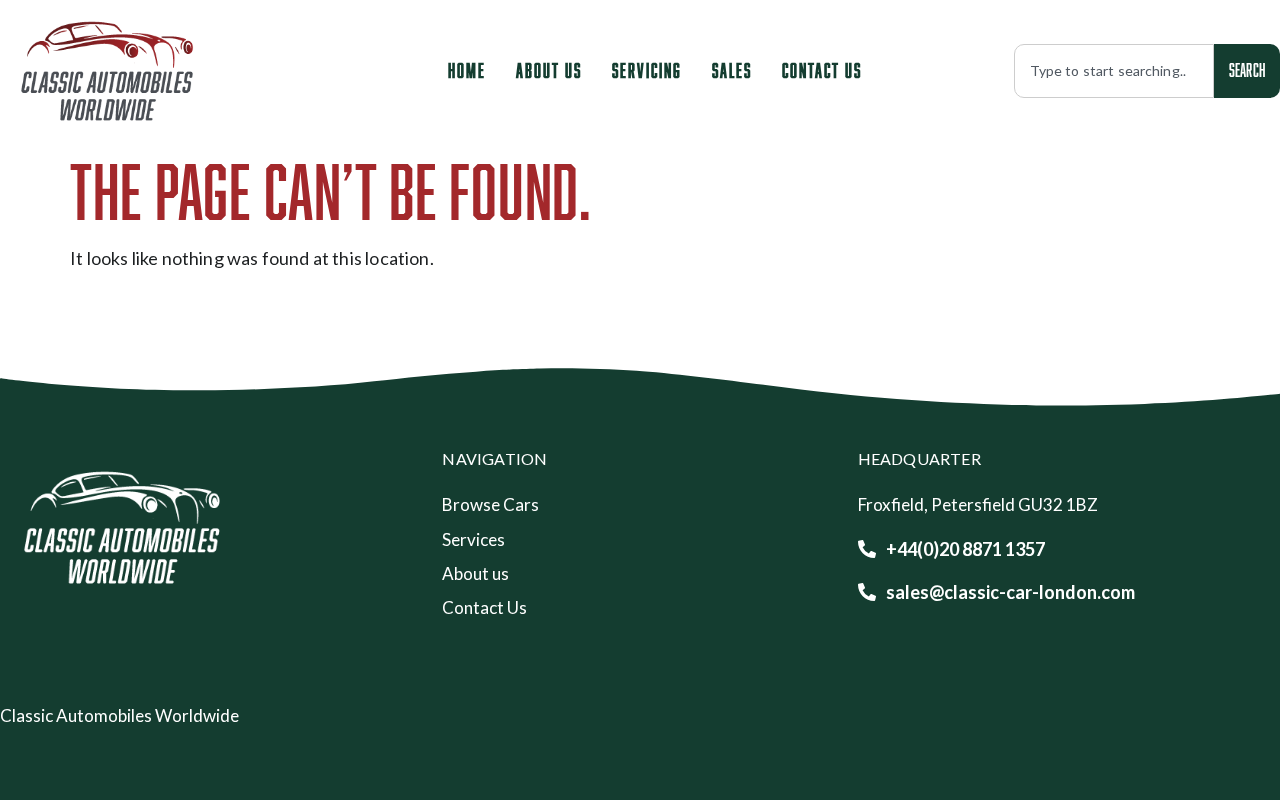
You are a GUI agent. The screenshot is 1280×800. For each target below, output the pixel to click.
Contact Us (822, 70)
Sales (732, 70)
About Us (549, 70)
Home (467, 70)
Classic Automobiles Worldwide (119, 715)
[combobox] (1114, 71)
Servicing (647, 70)
